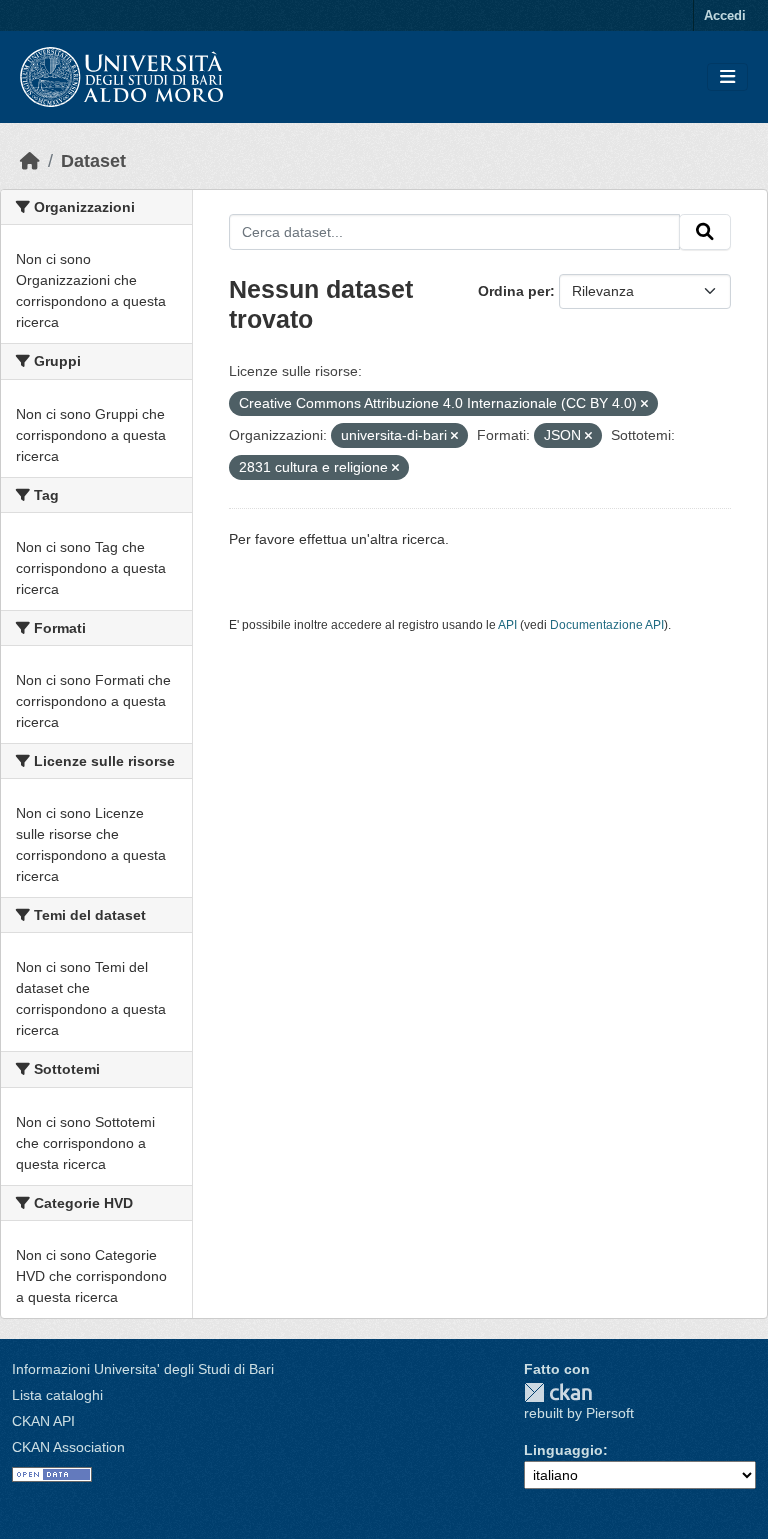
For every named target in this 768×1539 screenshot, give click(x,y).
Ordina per (514, 291)
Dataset (93, 161)
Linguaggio (563, 1450)
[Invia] (705, 232)
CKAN (558, 1392)
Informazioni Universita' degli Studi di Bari (143, 1369)
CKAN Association (68, 1447)
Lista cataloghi (57, 1395)
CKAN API (43, 1421)
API (507, 625)
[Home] (30, 161)
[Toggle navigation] (727, 77)
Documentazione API (607, 625)
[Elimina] (644, 404)
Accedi (725, 15)
